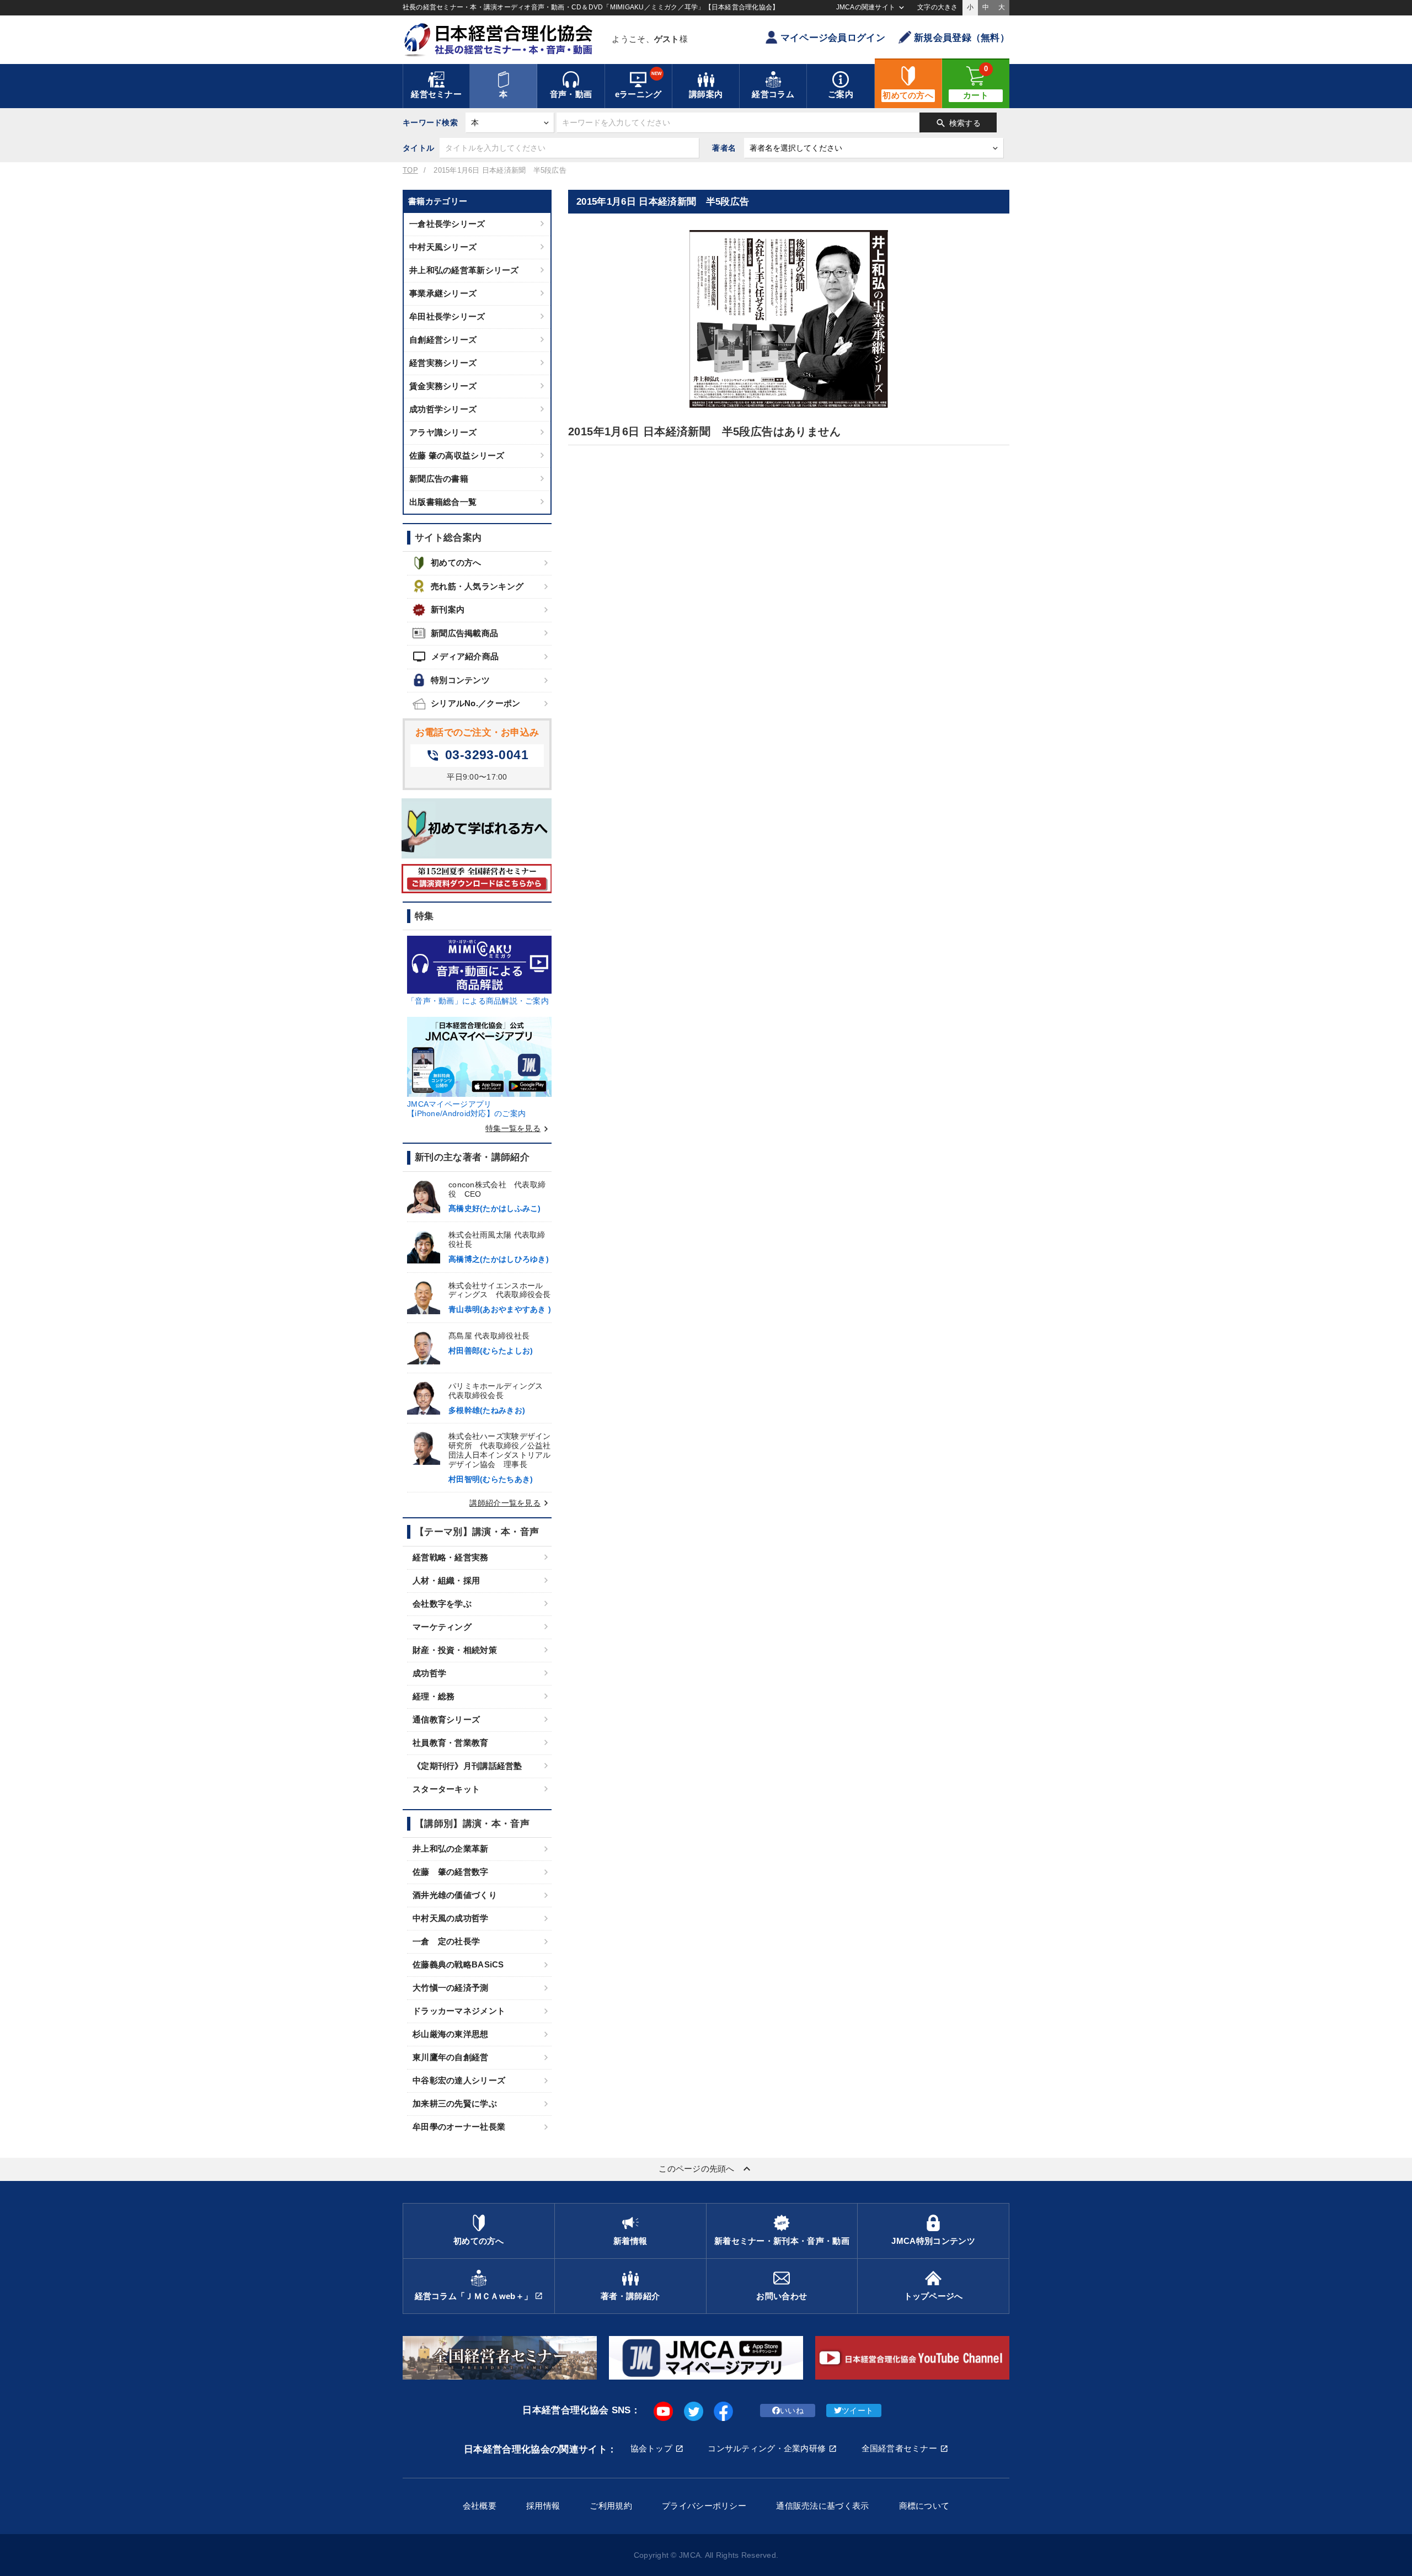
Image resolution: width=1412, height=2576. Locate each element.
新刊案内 (448, 609)
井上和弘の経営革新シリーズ (464, 270)
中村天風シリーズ (443, 247)
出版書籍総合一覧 (443, 502)
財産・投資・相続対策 (455, 1650)
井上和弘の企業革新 (451, 1849)
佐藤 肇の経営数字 (451, 1872)
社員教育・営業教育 (451, 1743)
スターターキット (446, 1789)
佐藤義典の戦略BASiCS (458, 1964)
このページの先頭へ (706, 2169)
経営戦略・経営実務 (451, 1557)
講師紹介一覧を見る (510, 1503)
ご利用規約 (611, 2506)
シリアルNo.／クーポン (475, 703)
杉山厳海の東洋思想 (451, 2034)
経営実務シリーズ (443, 363)
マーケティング (442, 1627)
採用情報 (543, 2506)
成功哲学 (429, 1673)
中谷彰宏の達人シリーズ (459, 2080)
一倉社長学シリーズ (447, 224)
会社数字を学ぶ (442, 1604)
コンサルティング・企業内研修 (767, 2448)
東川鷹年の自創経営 (451, 2057)
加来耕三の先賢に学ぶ (455, 2103)
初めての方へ (456, 562)
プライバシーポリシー (704, 2506)
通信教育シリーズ (446, 1719)
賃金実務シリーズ (443, 386)
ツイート (857, 2410)
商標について (924, 2506)
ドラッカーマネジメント (459, 2011)
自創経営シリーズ (443, 340)
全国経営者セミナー (900, 2448)
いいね (792, 2410)
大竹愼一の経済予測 (451, 1988)
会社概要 (480, 2506)
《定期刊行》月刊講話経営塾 (467, 1766)
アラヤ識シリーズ (443, 432)
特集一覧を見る (518, 1128)
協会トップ (651, 2448)
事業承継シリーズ (443, 293)
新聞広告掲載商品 (464, 633)
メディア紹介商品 (456, 657)
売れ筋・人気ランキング (477, 586)
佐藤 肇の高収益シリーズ (457, 455)
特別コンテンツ (460, 680)
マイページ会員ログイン (833, 38)
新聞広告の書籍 (439, 479)
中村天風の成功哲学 (451, 1918)
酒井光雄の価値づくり (455, 1895)
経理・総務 (434, 1696)
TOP (410, 170)
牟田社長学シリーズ (447, 316)
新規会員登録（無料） (962, 38)
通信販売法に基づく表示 (822, 2506)
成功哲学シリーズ (443, 409)
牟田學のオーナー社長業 (459, 2127)
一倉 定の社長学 (446, 1941)
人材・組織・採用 (446, 1580)
